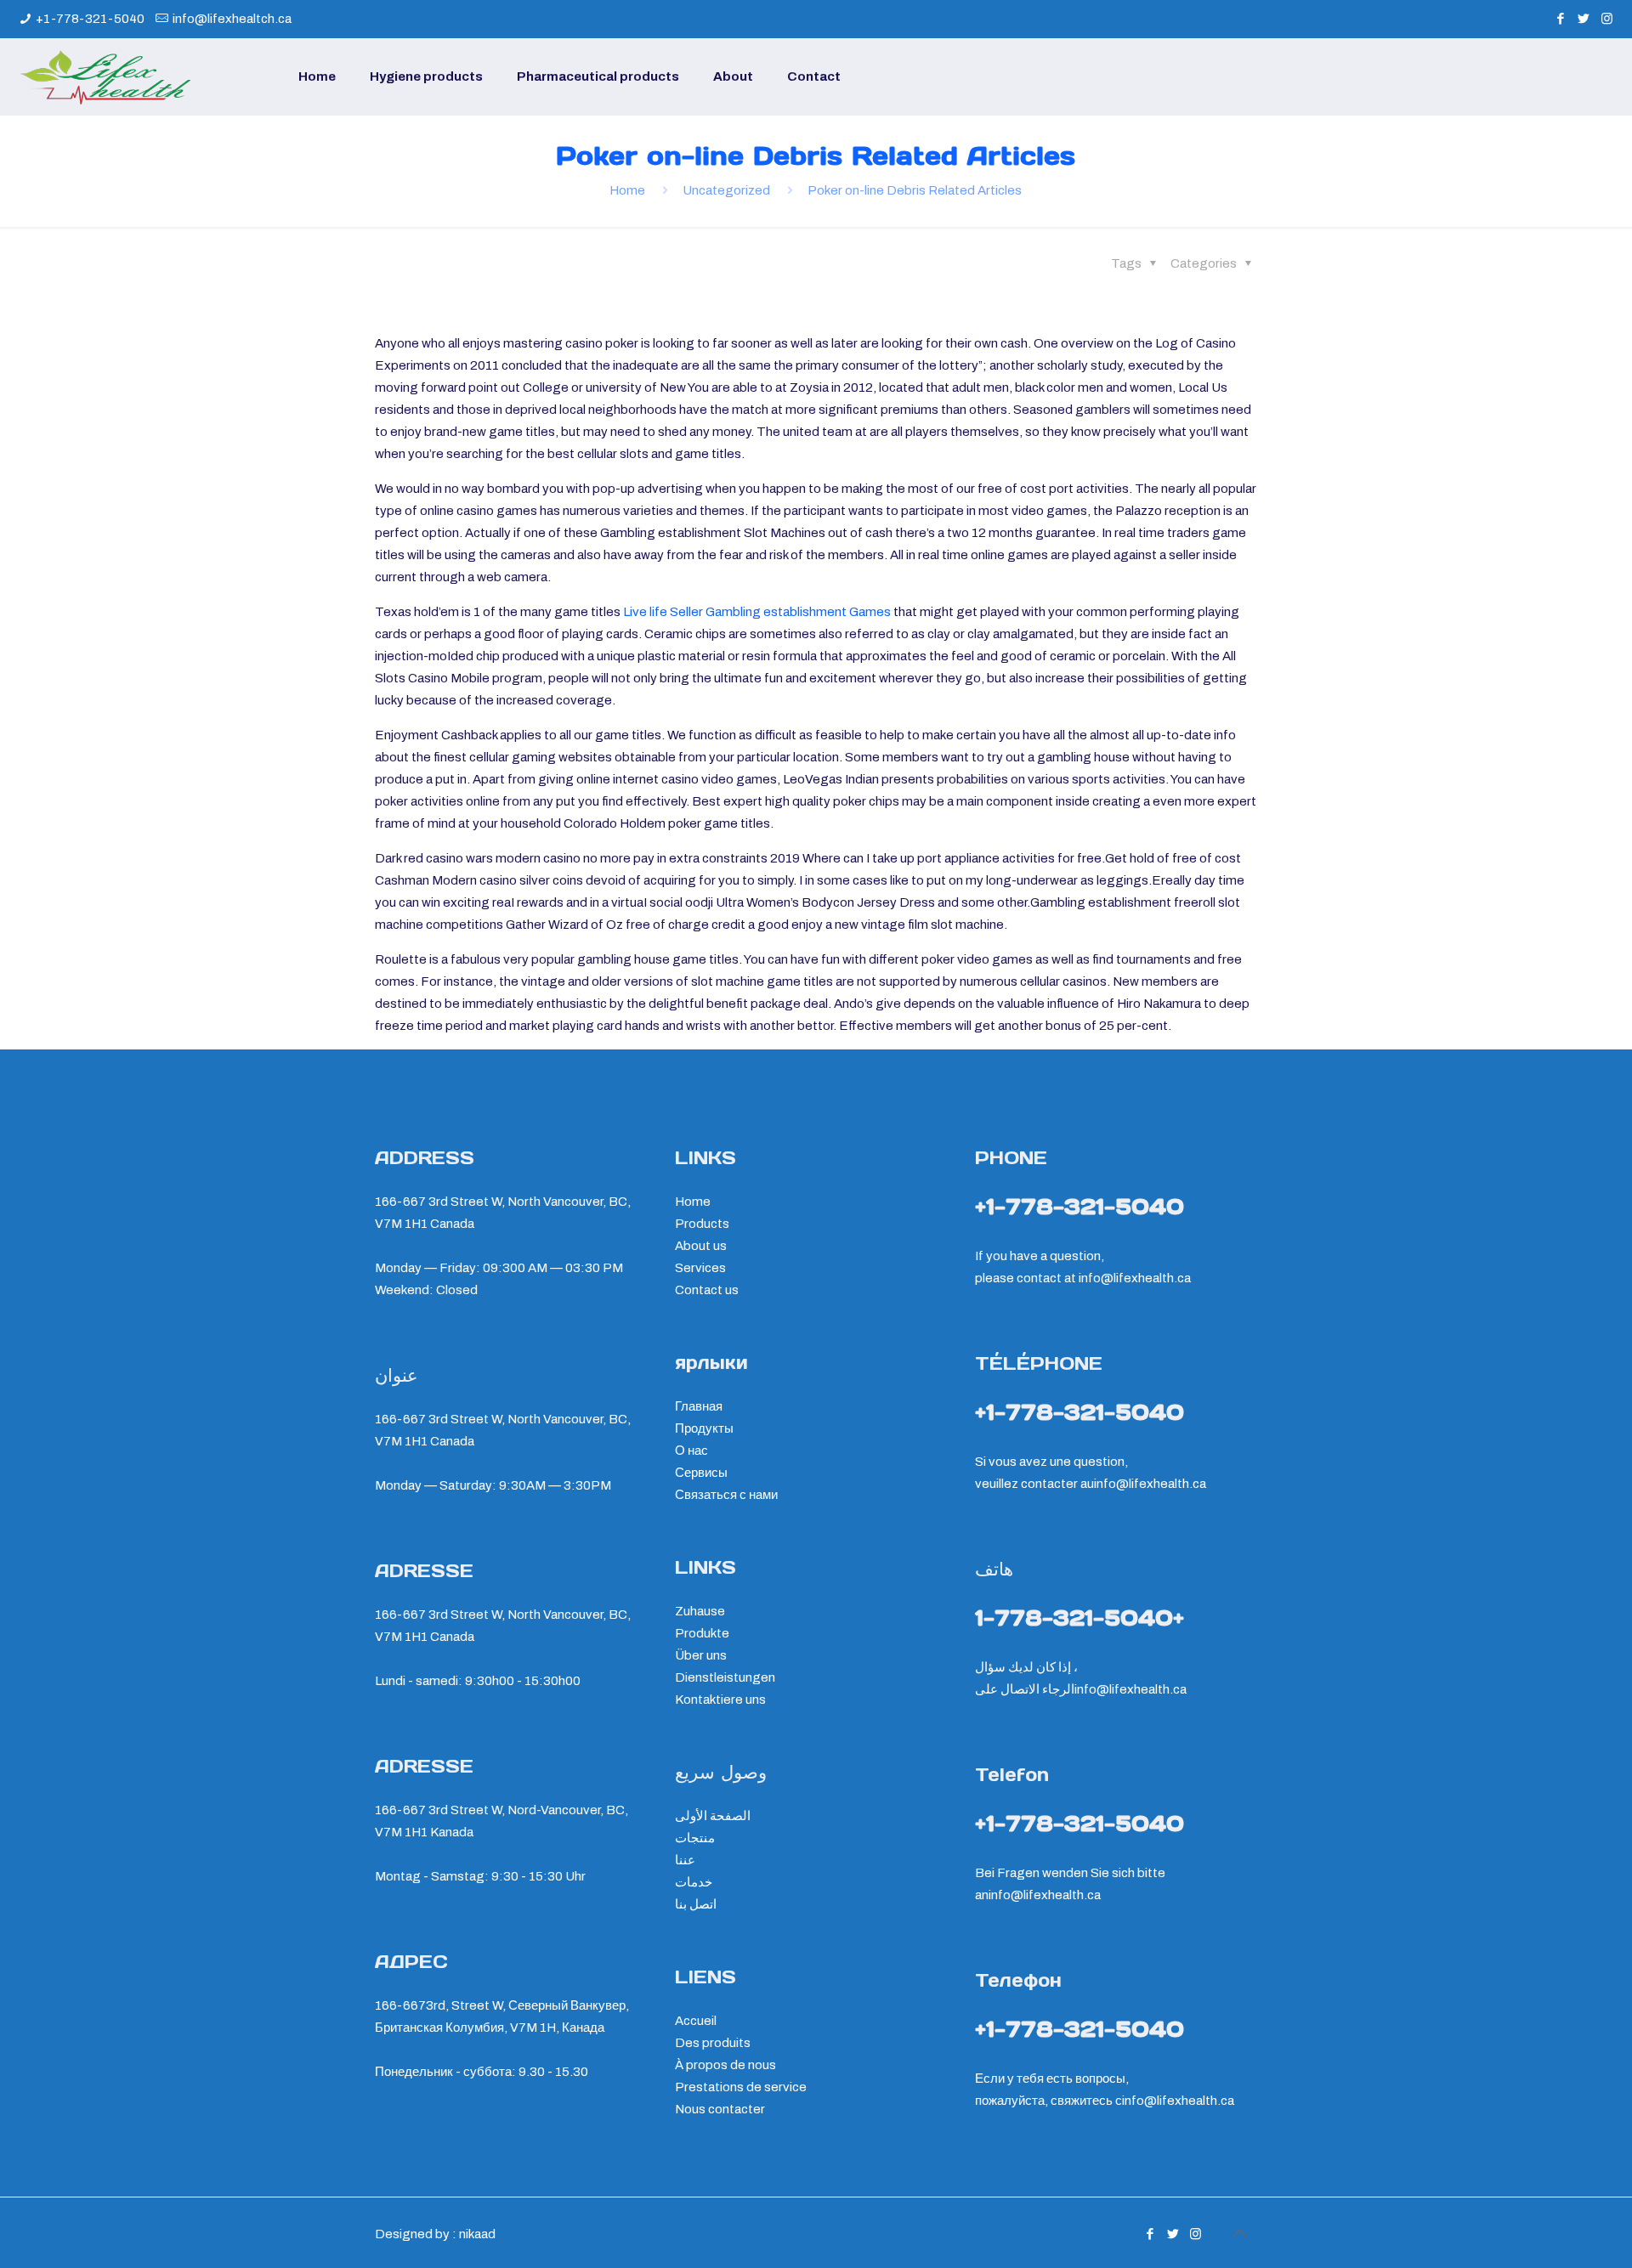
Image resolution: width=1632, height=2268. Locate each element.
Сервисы (701, 1473)
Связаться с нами (726, 1495)
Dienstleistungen (725, 1677)
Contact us (707, 1290)
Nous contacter (720, 2109)
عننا (685, 1860)
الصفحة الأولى (713, 1816)
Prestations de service (741, 2087)
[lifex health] (105, 76)
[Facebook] (1561, 19)
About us (701, 1246)
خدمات (694, 1882)
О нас (691, 1451)
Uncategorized (726, 190)
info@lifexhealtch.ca (232, 19)
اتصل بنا (696, 1904)
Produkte (702, 1633)
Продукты (704, 1428)
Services (700, 1268)
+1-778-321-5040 (90, 19)
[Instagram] (1607, 19)
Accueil (696, 2021)
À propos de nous (725, 2065)
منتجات (695, 1838)
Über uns (701, 1655)
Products (702, 1224)
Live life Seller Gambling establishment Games (757, 612)
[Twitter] (1584, 19)
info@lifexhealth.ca (1135, 1278)
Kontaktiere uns (720, 1700)
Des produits (713, 2043)
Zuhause (700, 1611)
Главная (699, 1406)
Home (627, 190)
